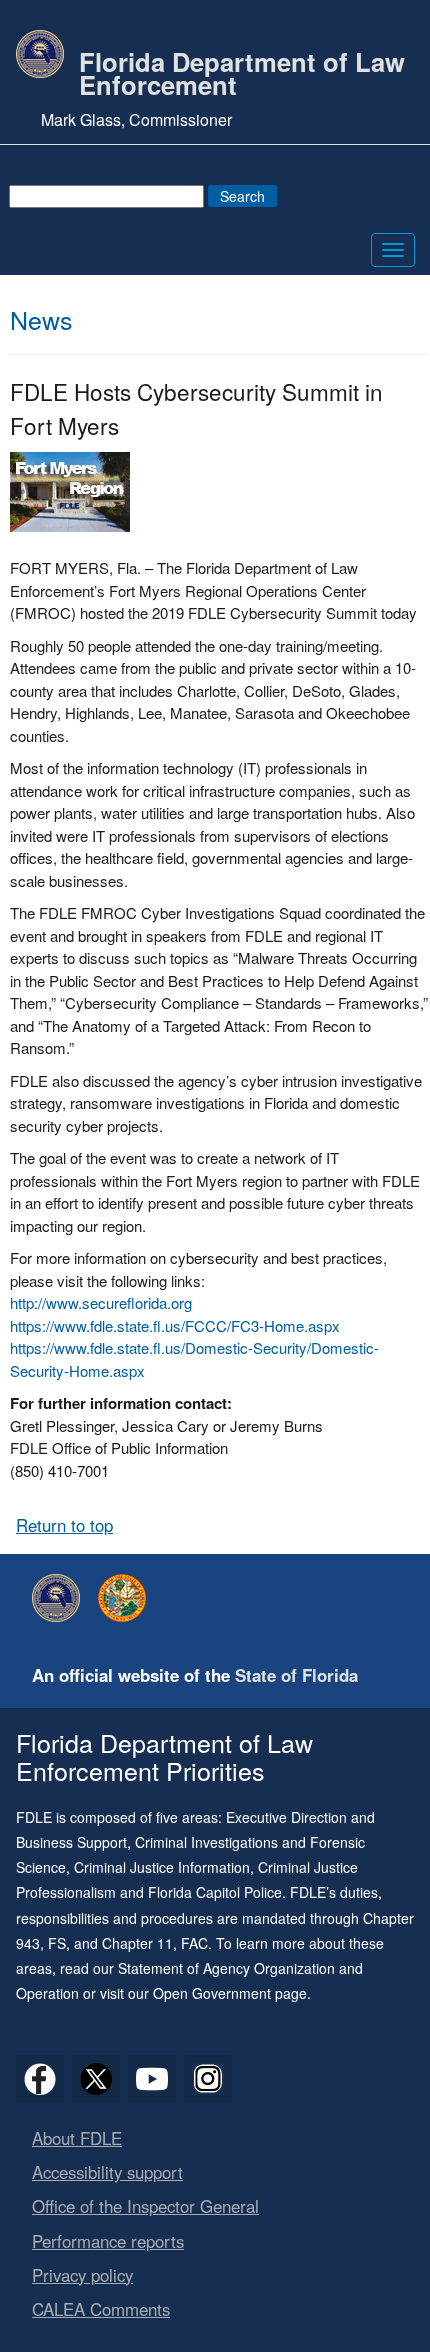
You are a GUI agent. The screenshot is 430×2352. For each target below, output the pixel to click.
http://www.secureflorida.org (101, 1302)
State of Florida (296, 1675)
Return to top (64, 1525)
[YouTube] (152, 2079)
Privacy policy (82, 2275)
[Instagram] (208, 2079)
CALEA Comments (101, 2309)
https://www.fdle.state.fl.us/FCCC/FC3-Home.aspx (175, 1325)
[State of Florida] (127, 1598)
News (41, 319)
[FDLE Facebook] (40, 2079)
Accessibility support (107, 2172)
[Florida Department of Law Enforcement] (61, 1598)
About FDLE (77, 2138)
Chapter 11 (137, 1943)
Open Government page (230, 1993)
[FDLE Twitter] (96, 2079)
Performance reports (108, 2241)
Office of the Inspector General (145, 2206)
